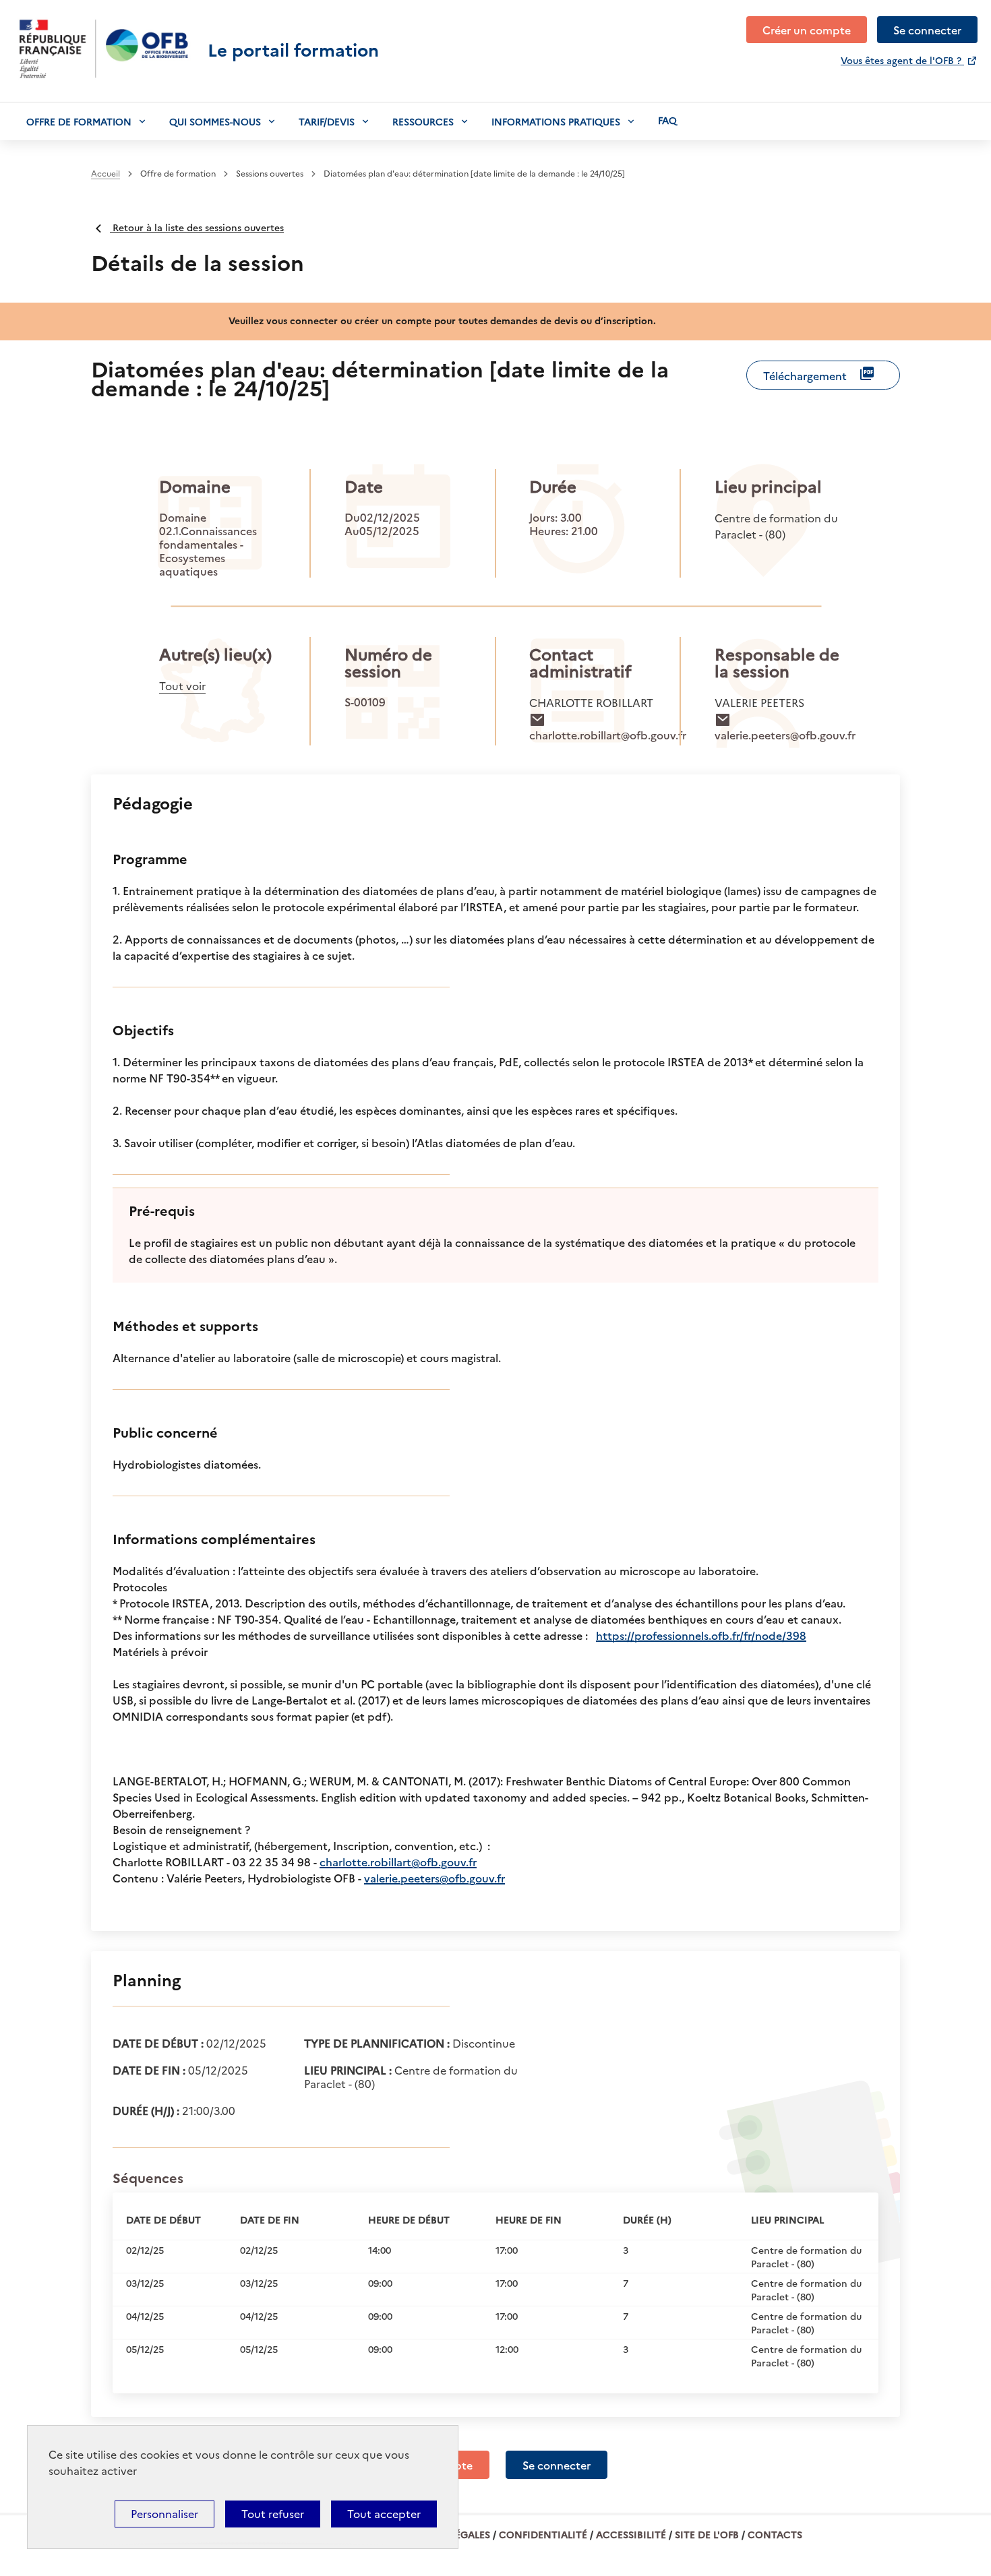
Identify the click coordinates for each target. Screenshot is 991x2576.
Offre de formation (79, 121)
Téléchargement (805, 375)
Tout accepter (384, 2514)
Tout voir (182, 686)
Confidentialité (543, 2534)
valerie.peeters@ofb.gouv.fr (434, 1878)
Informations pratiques (556, 121)
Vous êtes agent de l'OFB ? (902, 60)
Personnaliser (164, 2514)
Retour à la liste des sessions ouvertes (197, 227)
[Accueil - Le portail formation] (104, 94)
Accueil (106, 174)
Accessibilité (631, 2534)
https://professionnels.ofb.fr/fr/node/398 (701, 1635)
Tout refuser (273, 2514)
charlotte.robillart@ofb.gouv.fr (398, 1862)
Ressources (423, 121)
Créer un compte (807, 30)
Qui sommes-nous (215, 121)
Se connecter (927, 30)
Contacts (775, 2534)
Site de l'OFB (707, 2534)
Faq (667, 120)
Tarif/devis (327, 121)
